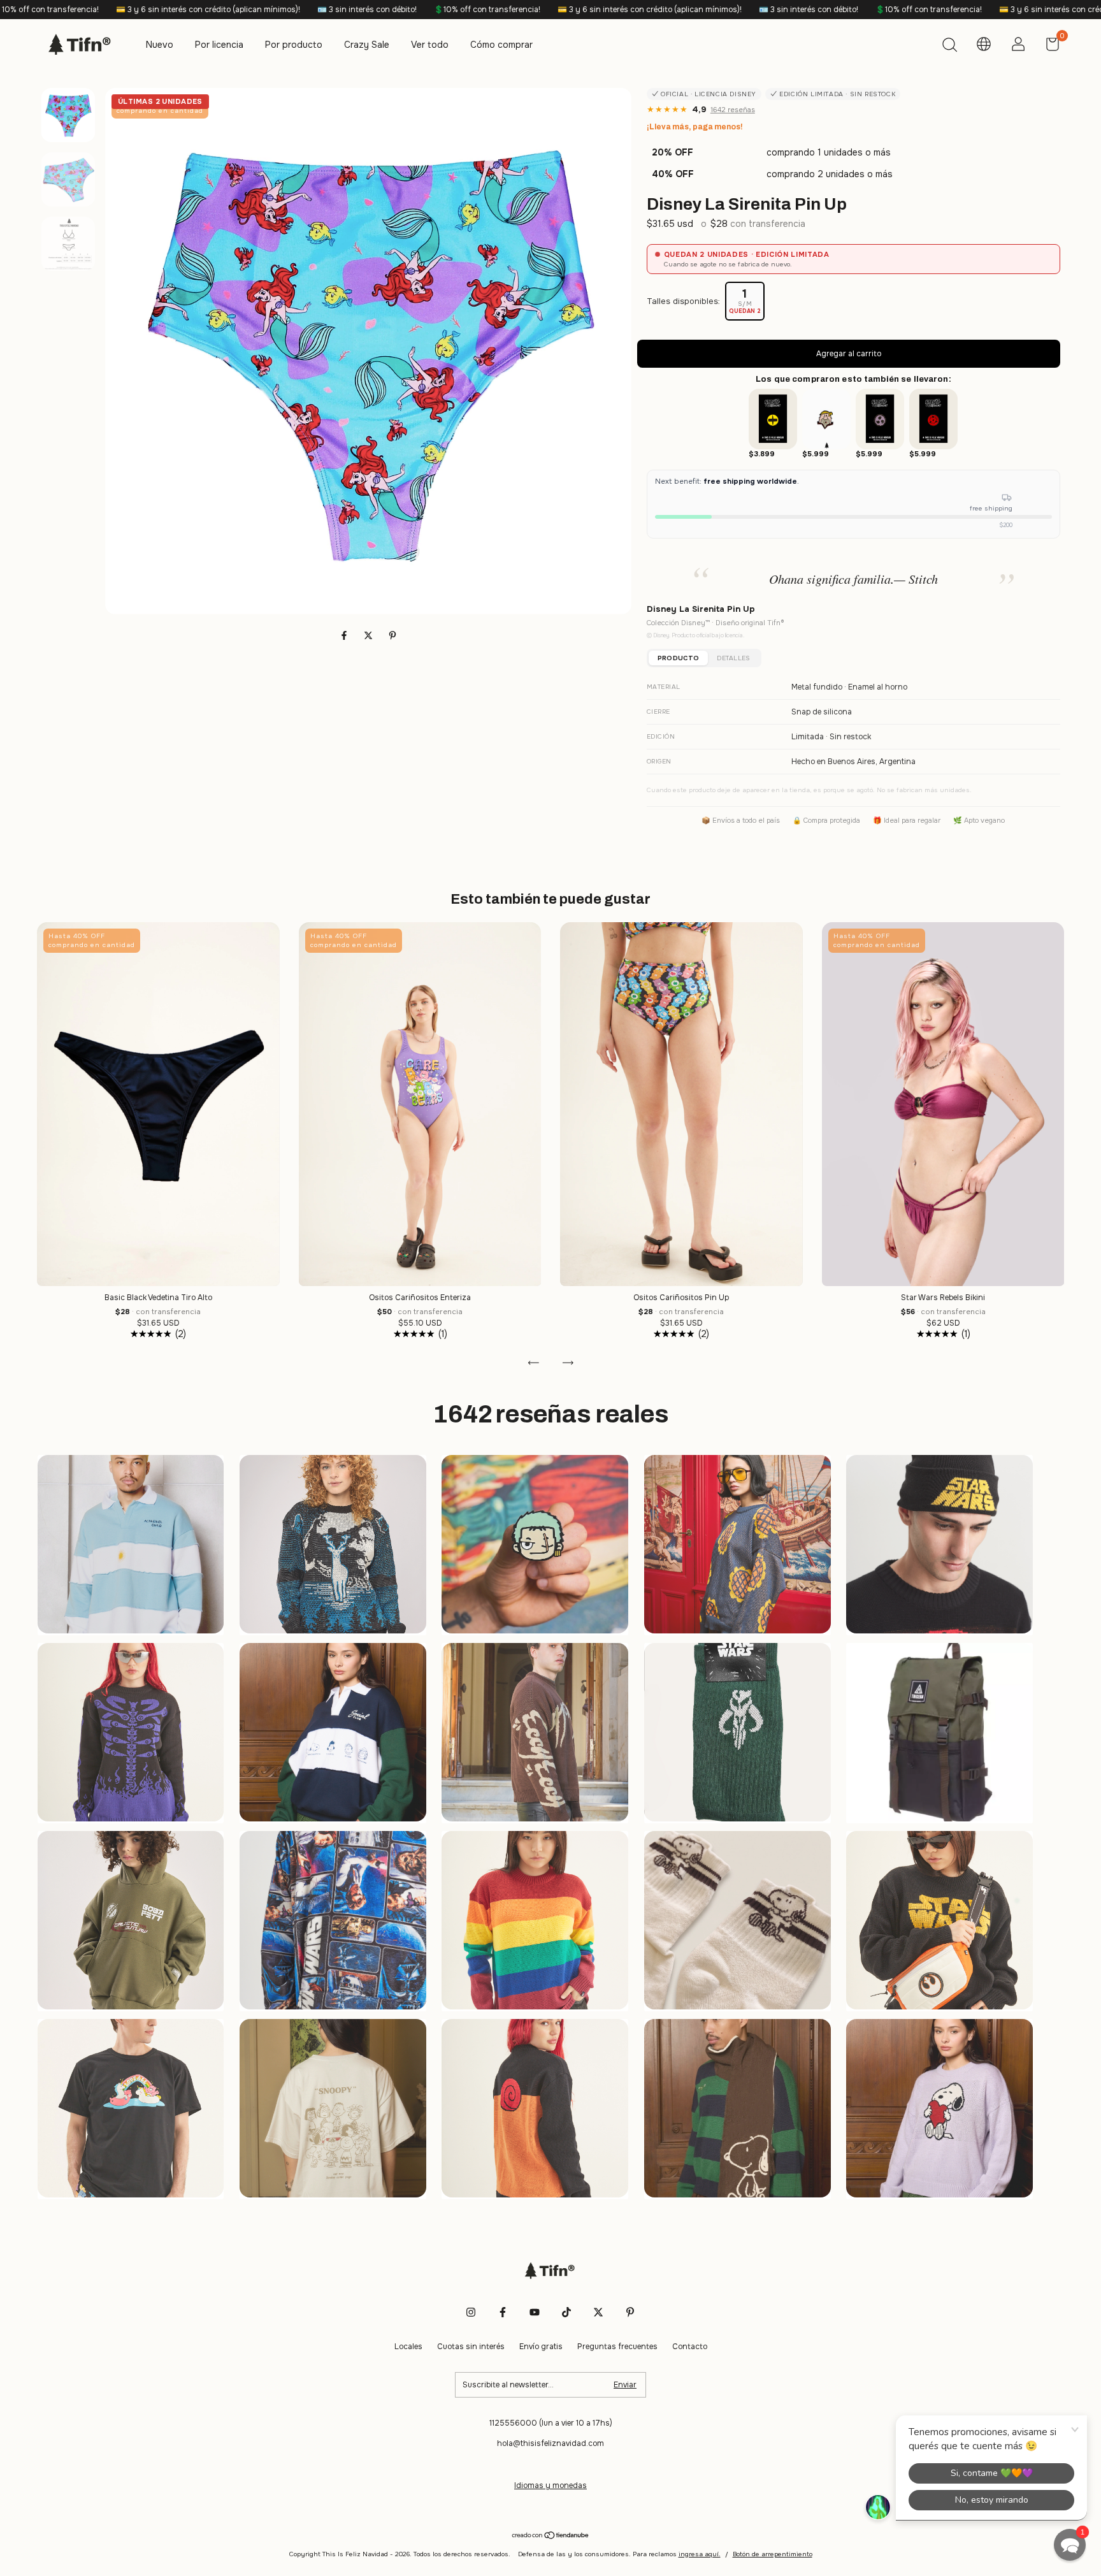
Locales (408, 2347)
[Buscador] (949, 47)
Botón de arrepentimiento (773, 2554)
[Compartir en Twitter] (370, 635)
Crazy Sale (367, 45)
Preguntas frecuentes (617, 2347)
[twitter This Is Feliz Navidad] (598, 2312)
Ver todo (430, 45)
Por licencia (219, 45)
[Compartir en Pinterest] (392, 635)
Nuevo (160, 45)
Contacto (690, 2347)
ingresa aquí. (700, 2554)
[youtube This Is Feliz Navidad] (535, 2312)
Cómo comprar (501, 45)
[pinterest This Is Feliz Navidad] (630, 2312)
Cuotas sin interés (471, 2347)
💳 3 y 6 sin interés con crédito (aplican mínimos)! (391, 10)
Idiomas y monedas (550, 2486)
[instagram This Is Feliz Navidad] (471, 2312)
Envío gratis (541, 2347)
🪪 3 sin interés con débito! (108, 10)
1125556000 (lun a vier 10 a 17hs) (551, 2423)
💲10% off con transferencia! (228, 10)
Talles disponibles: (683, 301)
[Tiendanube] (551, 2536)
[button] (1070, 2545)
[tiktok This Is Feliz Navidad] (566, 2312)
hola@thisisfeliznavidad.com (550, 2443)
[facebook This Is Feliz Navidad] (503, 2312)
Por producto (294, 45)
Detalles (733, 658)
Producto (678, 658)
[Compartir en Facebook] (345, 635)
